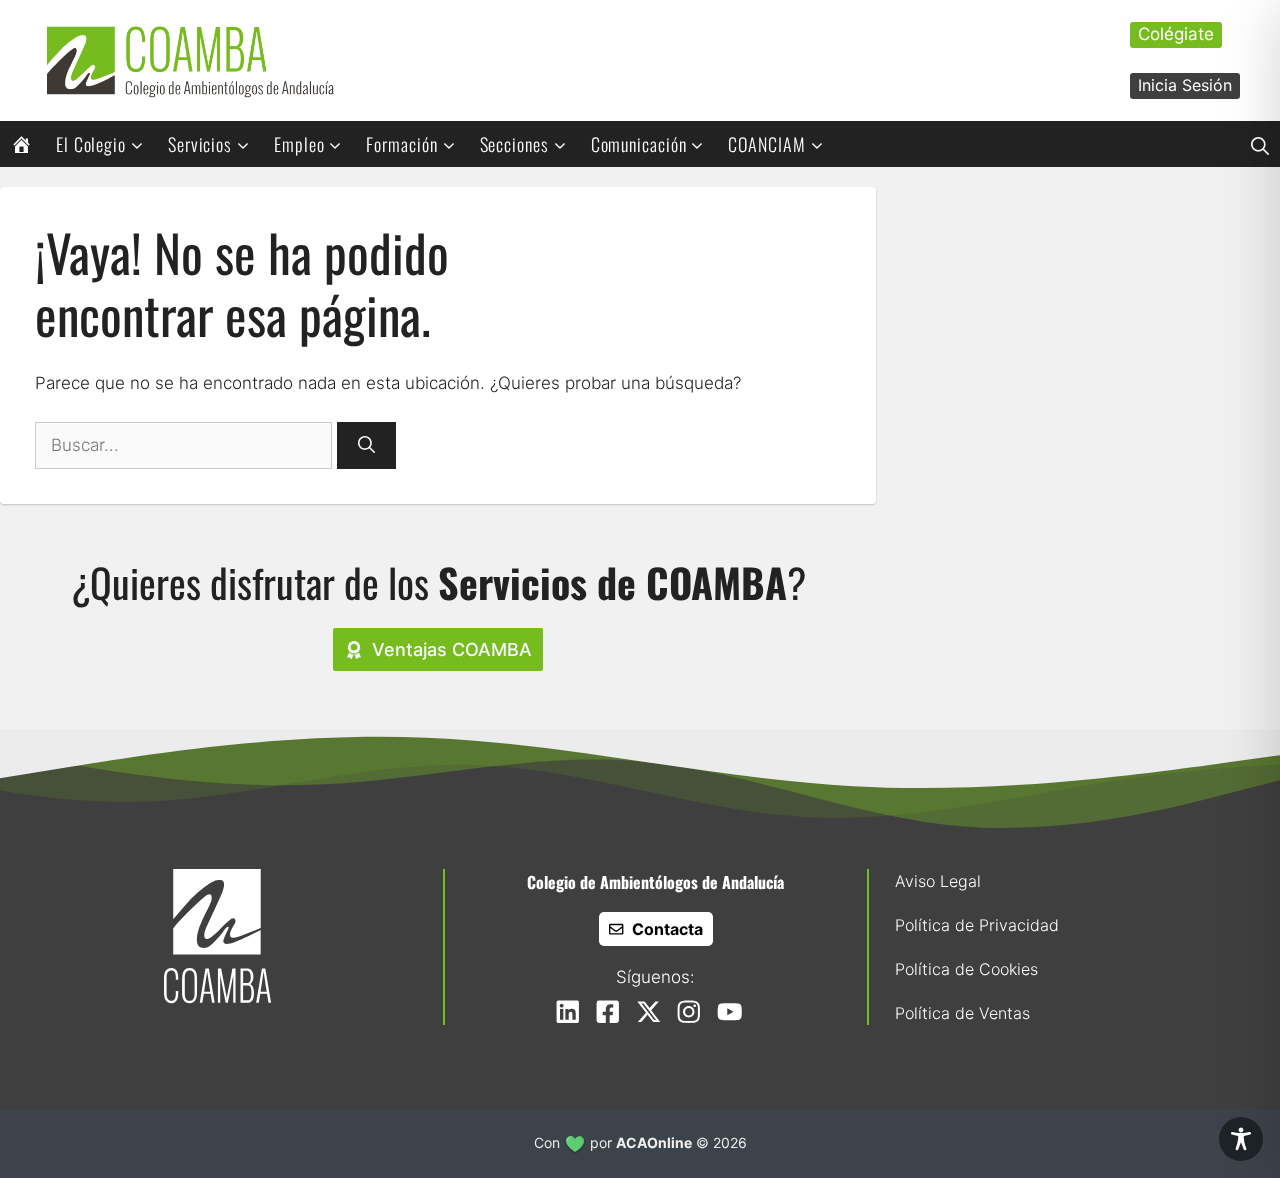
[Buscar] (366, 446)
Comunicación (639, 144)
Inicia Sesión (1185, 85)
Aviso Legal (938, 881)
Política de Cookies (966, 969)
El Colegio (91, 144)
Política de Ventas (962, 1013)
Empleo (299, 144)
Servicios (200, 144)
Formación (401, 144)
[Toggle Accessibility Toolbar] (1241, 1139)
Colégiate (1176, 34)
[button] (1260, 144)
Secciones (514, 144)
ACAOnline (654, 1142)
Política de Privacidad (977, 925)
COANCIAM (766, 144)
